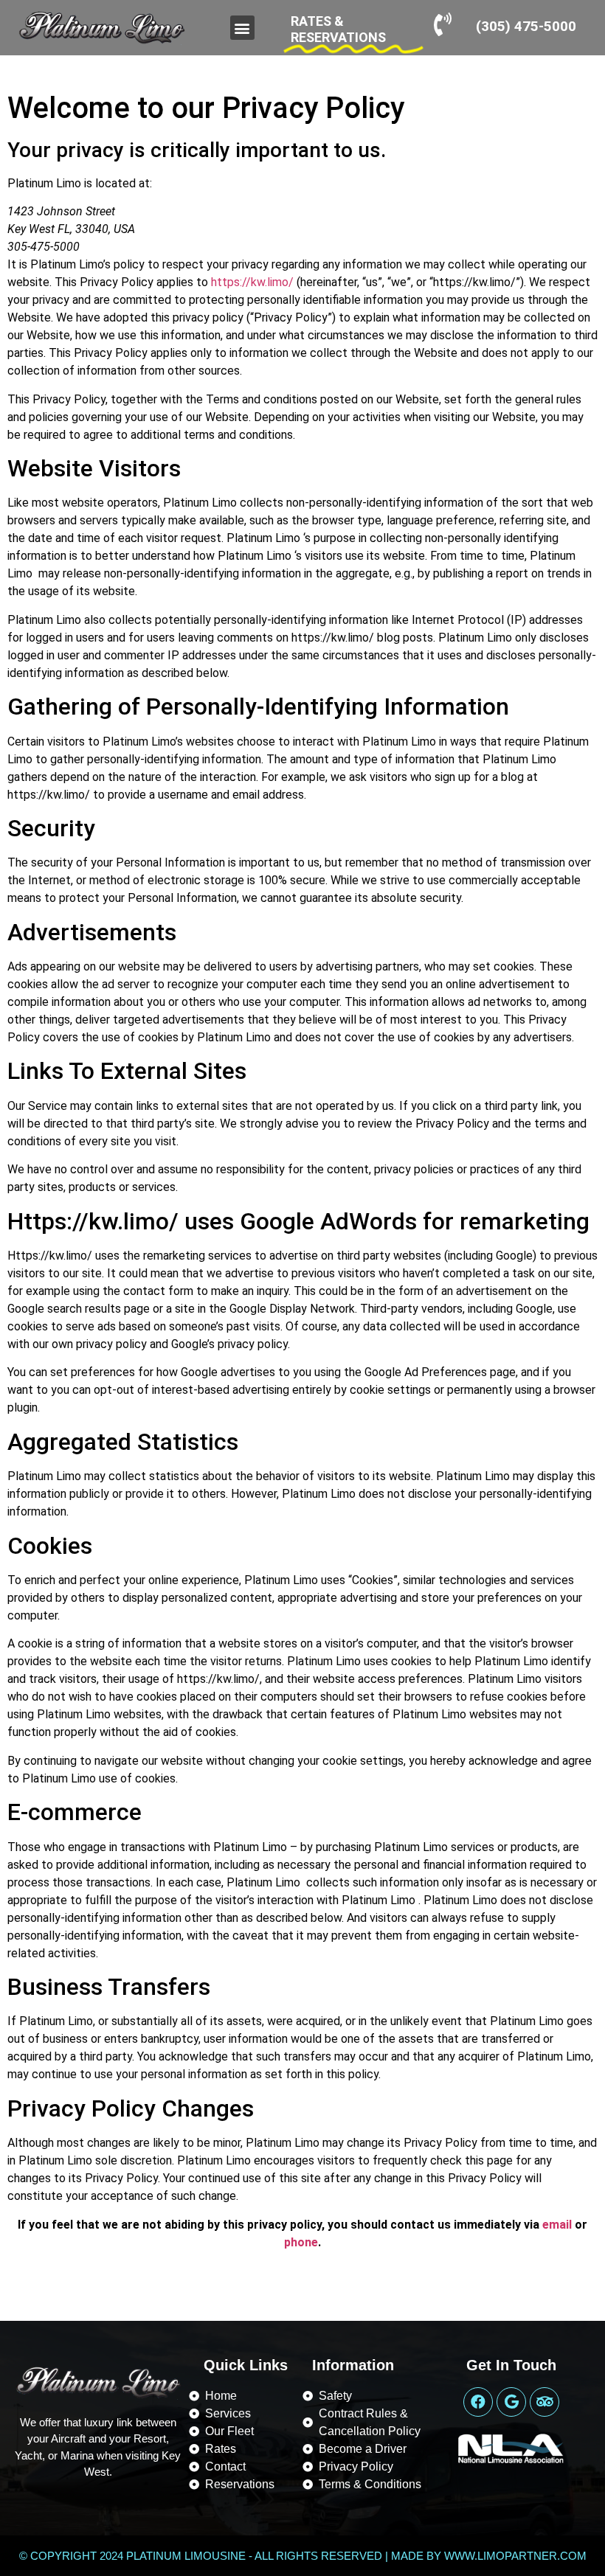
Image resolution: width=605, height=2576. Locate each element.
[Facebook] (478, 2402)
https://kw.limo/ (252, 282)
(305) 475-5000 (526, 26)
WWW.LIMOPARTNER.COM (515, 2556)
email (557, 2225)
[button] (242, 28)
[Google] (511, 2402)
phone (301, 2242)
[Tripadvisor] (544, 2402)
